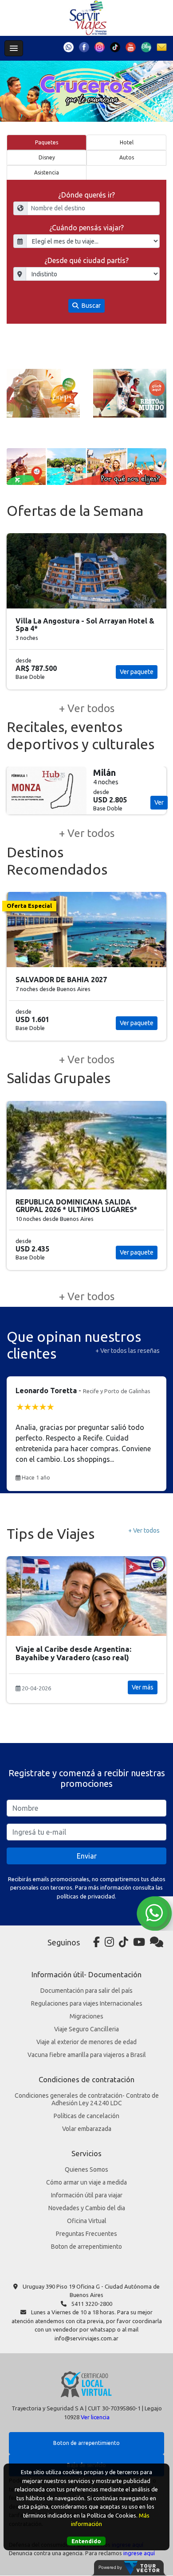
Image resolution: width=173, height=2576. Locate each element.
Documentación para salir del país (86, 1991)
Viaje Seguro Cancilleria (86, 2029)
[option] (43, 393)
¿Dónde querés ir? (86, 195)
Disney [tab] (47, 157)
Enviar (87, 1856)
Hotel (127, 142)
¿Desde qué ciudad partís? (86, 260)
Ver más (143, 1687)
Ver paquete (137, 664)
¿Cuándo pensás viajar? (86, 228)
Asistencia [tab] (47, 172)
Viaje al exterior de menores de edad (86, 2042)
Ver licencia (95, 2417)
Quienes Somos (86, 2169)
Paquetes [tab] (47, 142)
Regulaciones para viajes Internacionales (87, 2003)
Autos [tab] (127, 157)
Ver (159, 787)
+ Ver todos (87, 708)
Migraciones (86, 2016)
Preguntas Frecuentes (86, 2234)
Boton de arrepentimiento (86, 2247)
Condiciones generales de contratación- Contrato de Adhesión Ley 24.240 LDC (87, 2099)
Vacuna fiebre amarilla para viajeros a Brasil (87, 2055)
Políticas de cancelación (86, 2116)
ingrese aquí (139, 2553)
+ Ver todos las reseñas (128, 1351)
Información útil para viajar (87, 2195)
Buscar (90, 306)
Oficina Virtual (87, 2221)
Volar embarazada (87, 2129)
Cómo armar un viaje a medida (86, 2182)
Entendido (86, 2541)
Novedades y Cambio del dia (87, 2208)
